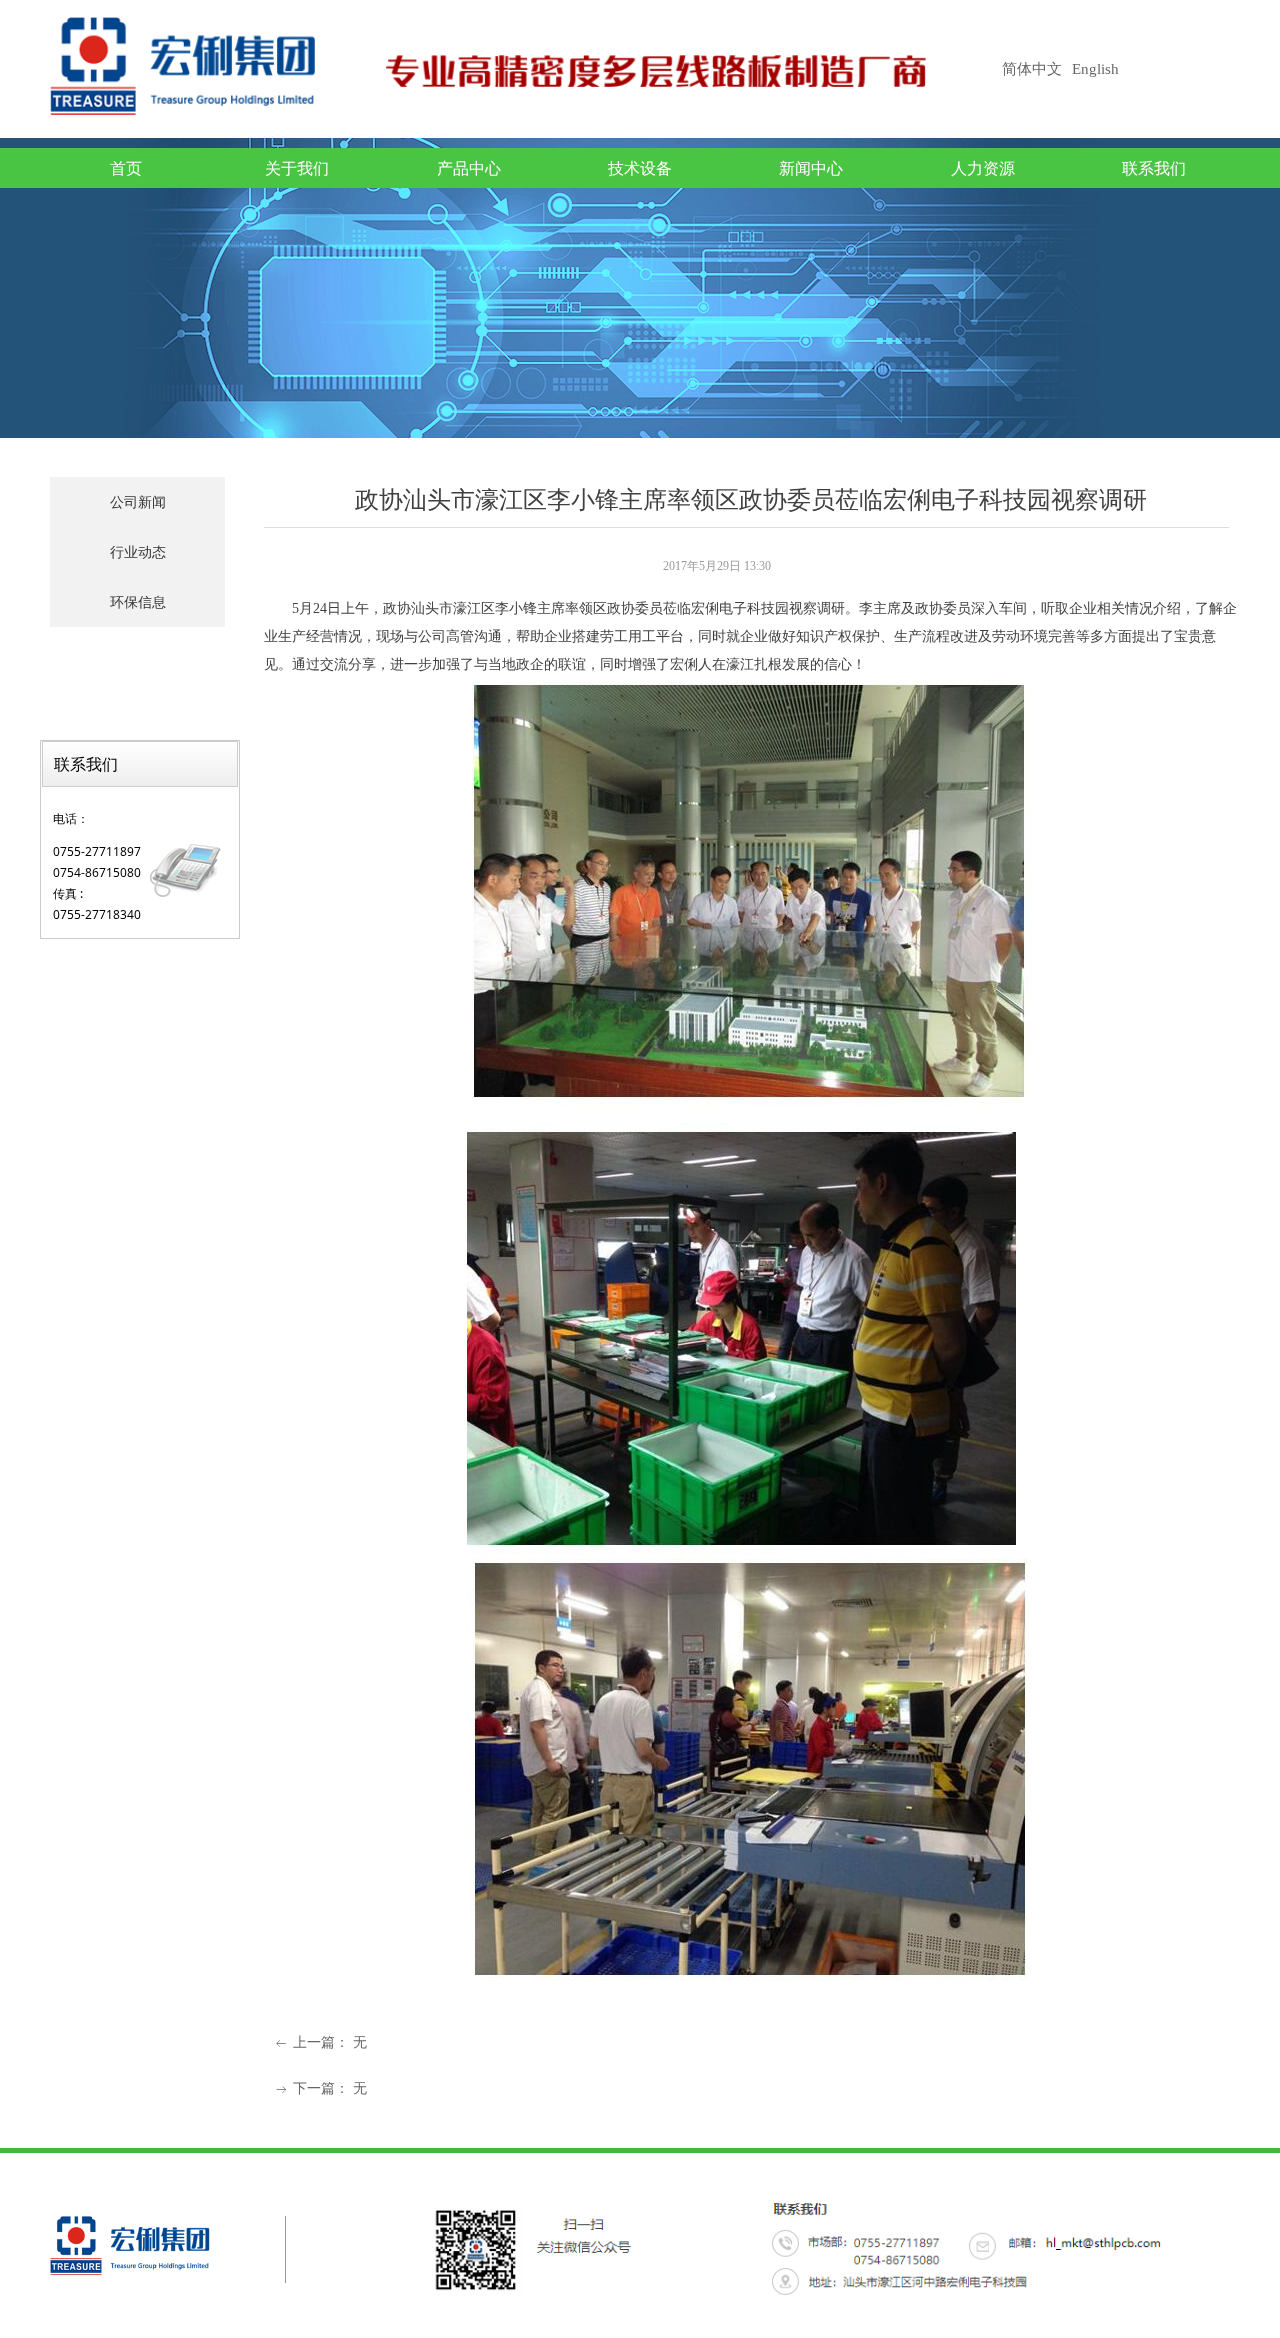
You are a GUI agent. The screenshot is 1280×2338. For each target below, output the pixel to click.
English (1095, 69)
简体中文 (1032, 69)
